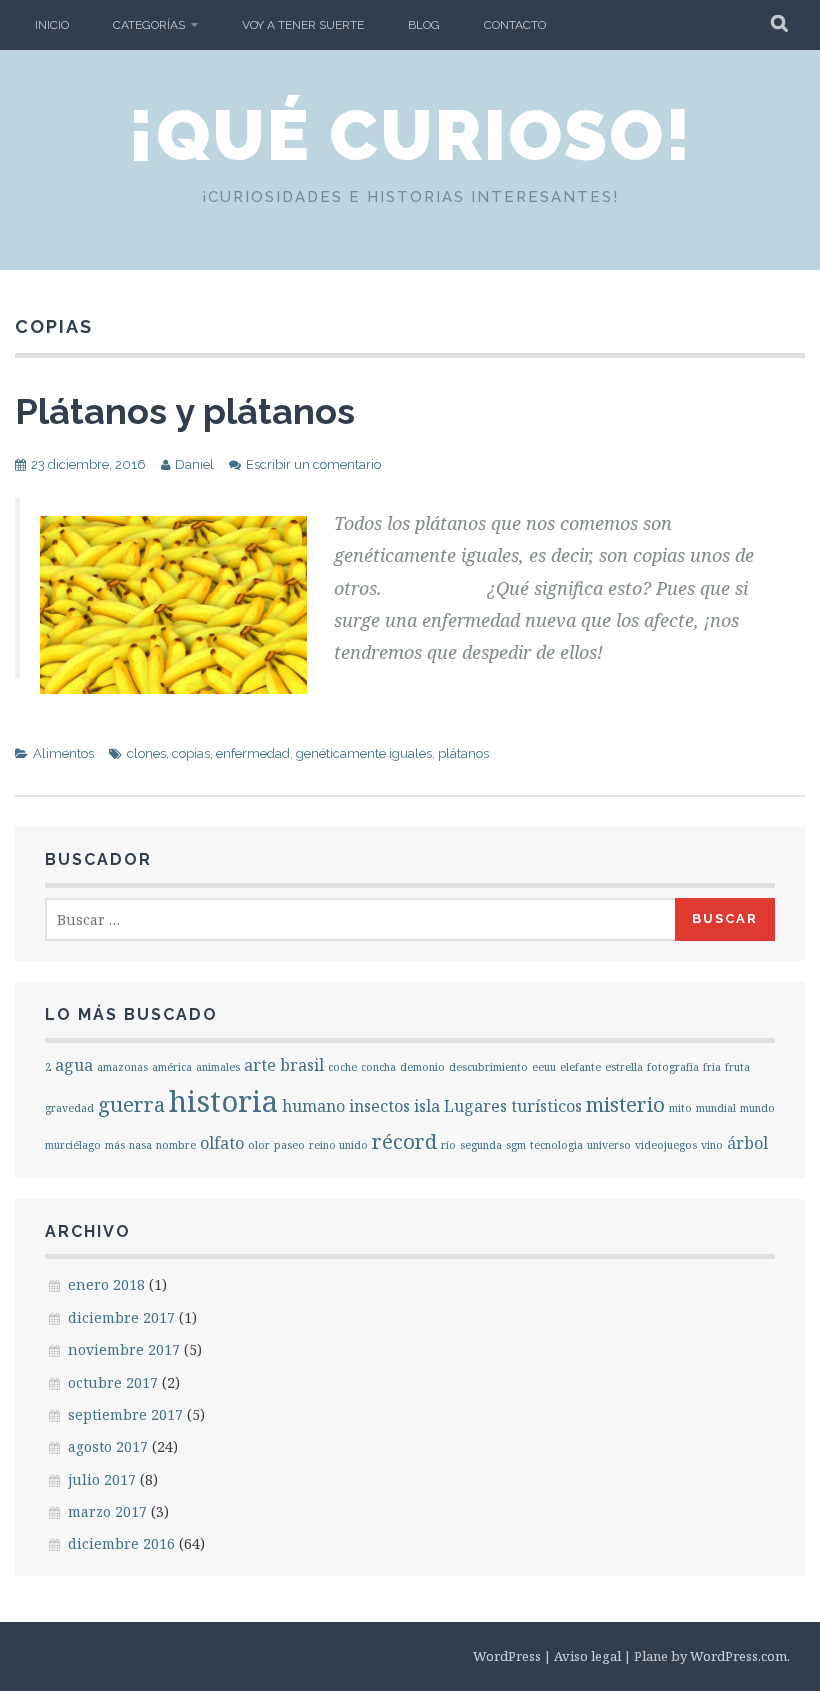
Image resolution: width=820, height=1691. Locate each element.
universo (609, 1145)
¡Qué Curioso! (410, 135)
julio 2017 (102, 1479)
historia (223, 1101)
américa (172, 1067)
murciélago (73, 1145)
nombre (176, 1145)
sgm (516, 1145)
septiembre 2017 (125, 1414)
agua (74, 1065)
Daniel (194, 464)
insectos (379, 1106)
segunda (481, 1145)
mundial (716, 1108)
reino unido (338, 1145)
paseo (289, 1145)
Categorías (149, 25)
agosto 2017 (108, 1446)
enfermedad (253, 753)
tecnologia (556, 1145)
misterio (625, 1104)
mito (680, 1108)
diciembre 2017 (121, 1317)
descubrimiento (488, 1067)
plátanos (463, 753)
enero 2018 (106, 1284)
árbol (747, 1143)
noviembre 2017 (124, 1349)
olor (259, 1145)
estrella (624, 1067)
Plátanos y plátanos (185, 411)
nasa (140, 1145)
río (448, 1145)
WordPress (507, 1656)
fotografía (673, 1067)
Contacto (515, 25)
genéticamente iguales (364, 753)
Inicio (52, 25)
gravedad (69, 1108)
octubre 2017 (113, 1382)
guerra (131, 1104)
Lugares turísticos (513, 1106)
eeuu (544, 1067)
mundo (757, 1108)
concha (378, 1067)
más (115, 1145)
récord (404, 1141)
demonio (422, 1067)
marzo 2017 (107, 1511)
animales (218, 1067)
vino (712, 1145)
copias (191, 753)
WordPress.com (738, 1656)
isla (427, 1106)
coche (342, 1067)
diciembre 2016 (121, 1543)
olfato (222, 1143)
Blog (424, 25)
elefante (580, 1067)
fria (712, 1067)
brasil (302, 1065)
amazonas (122, 1067)
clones (146, 753)
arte (260, 1065)
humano (313, 1106)
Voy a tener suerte (303, 25)
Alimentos (63, 753)
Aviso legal (587, 1656)
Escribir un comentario (313, 464)
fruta (737, 1067)
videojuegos (666, 1145)
